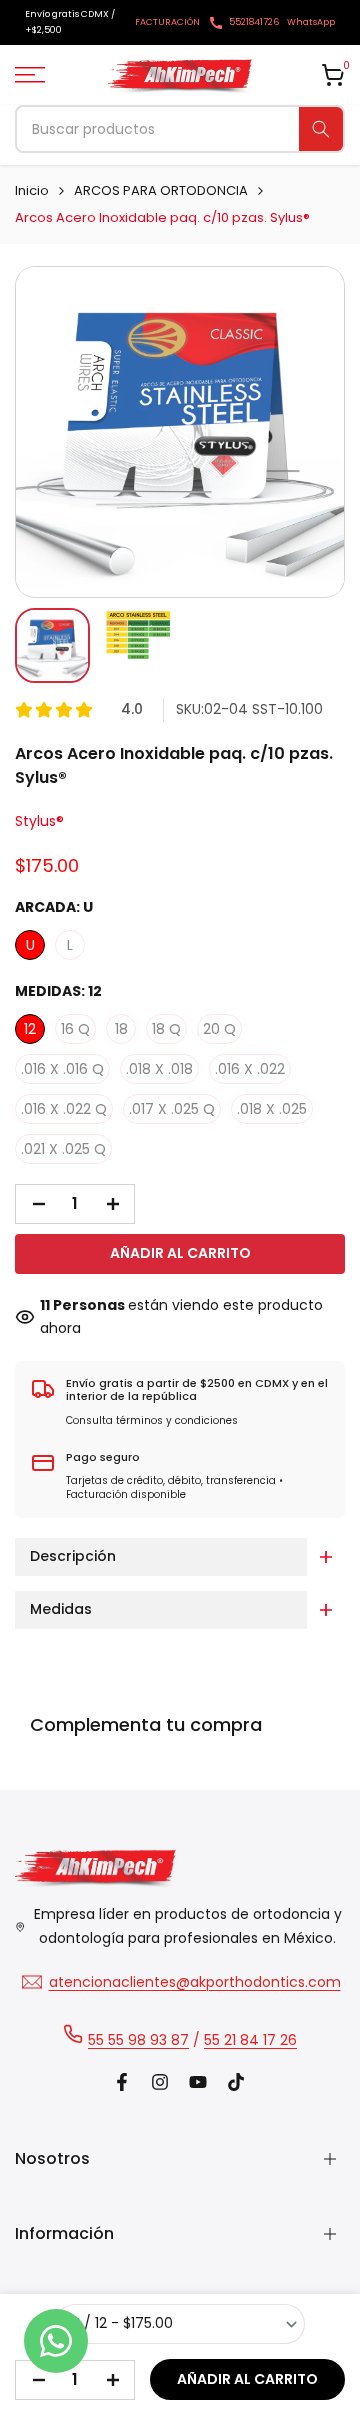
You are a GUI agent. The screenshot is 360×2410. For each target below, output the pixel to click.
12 (30, 1029)
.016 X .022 (250, 1069)
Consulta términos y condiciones (152, 1420)
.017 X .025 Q (172, 1109)
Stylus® (39, 821)
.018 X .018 (159, 1069)
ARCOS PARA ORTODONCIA (161, 190)
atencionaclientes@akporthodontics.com (195, 1982)
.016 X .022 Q (64, 1109)
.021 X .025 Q (63, 1149)
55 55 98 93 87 (138, 2040)
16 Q (75, 1029)
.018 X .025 (272, 1109)
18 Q (166, 1029)
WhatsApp (311, 22)
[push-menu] (30, 75)
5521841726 (254, 22)
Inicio (32, 190)
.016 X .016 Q (62, 1069)
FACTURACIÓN (167, 22)
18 (121, 1029)
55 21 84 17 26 (250, 2040)
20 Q (219, 1029)
